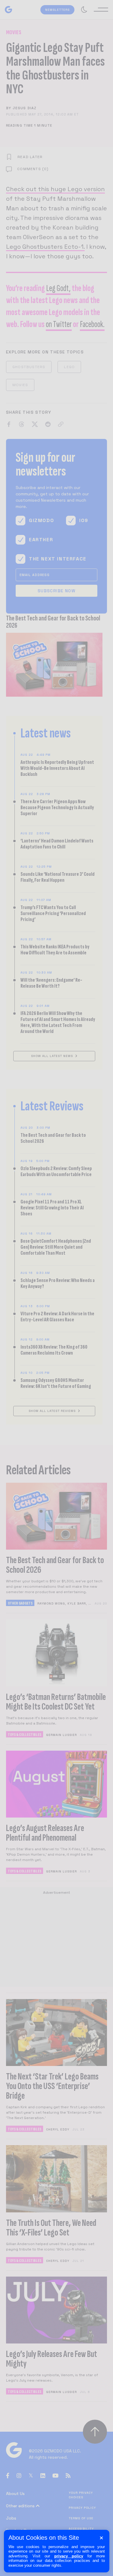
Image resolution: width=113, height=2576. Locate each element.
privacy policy (69, 2556)
